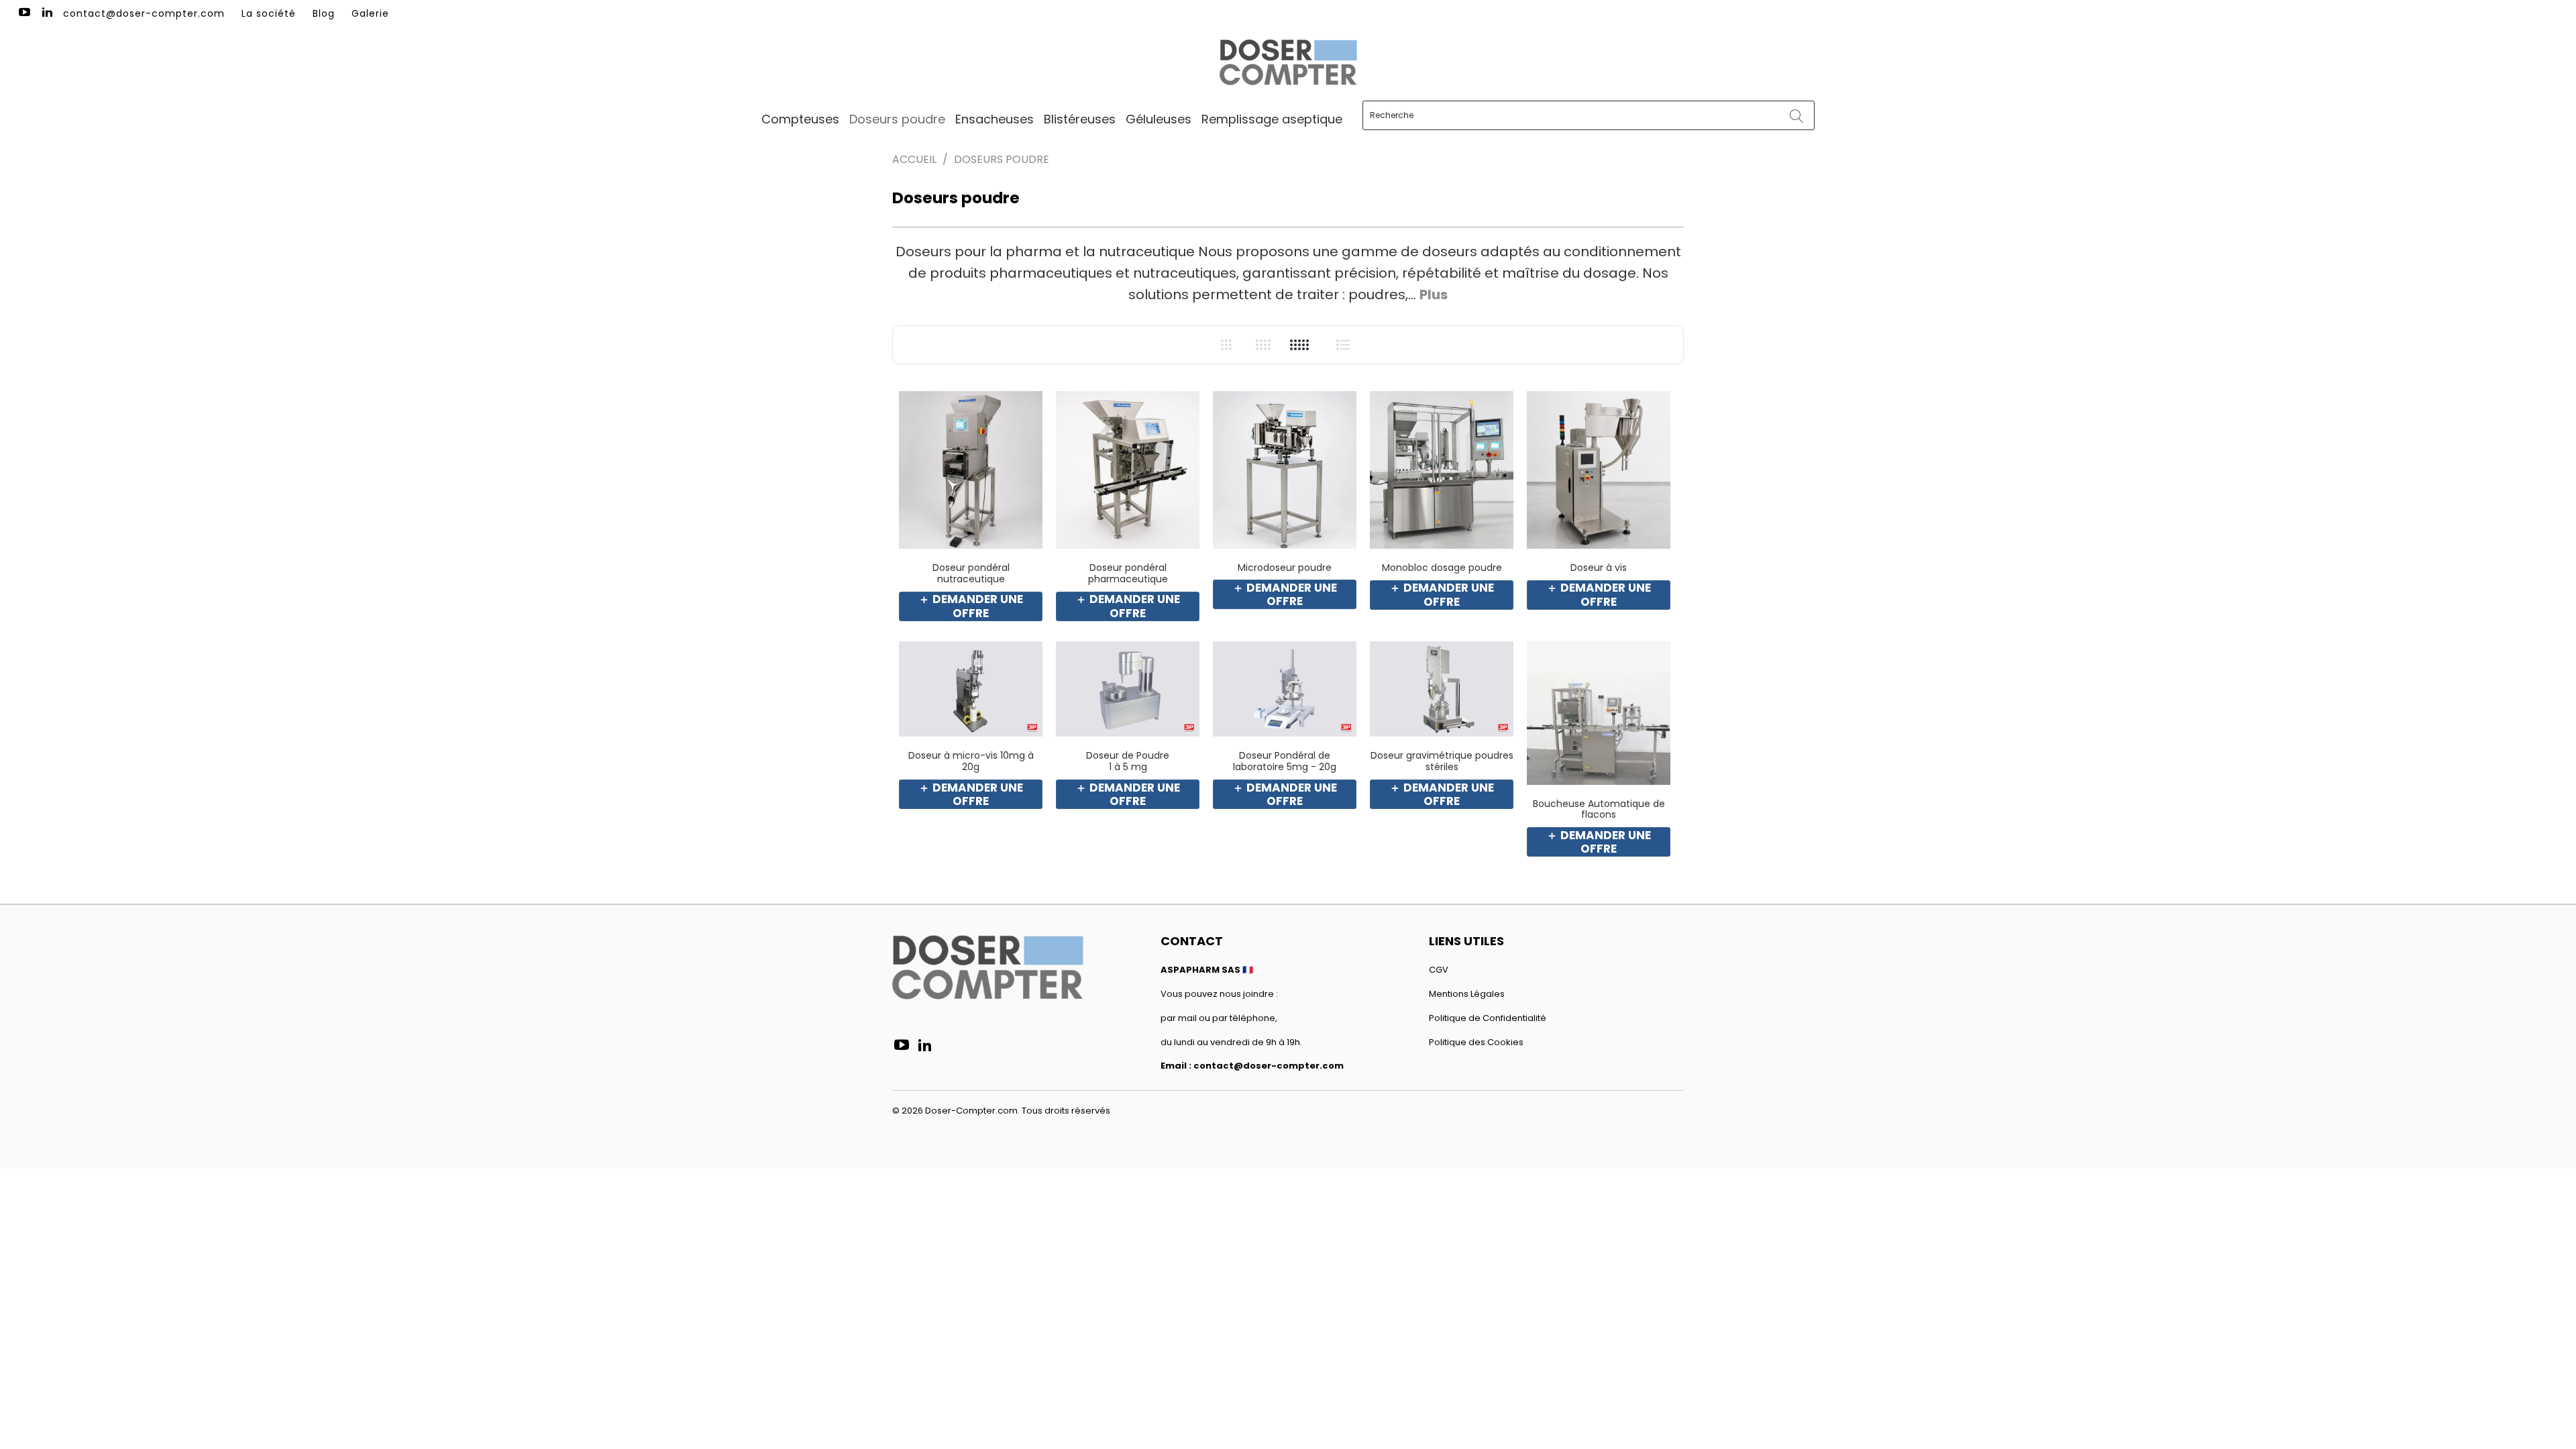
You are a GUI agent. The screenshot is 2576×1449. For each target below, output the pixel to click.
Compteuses (800, 119)
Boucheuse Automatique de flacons (1599, 713)
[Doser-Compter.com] (1288, 64)
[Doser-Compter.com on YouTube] (23, 13)
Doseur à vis (1599, 470)
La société (269, 13)
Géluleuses (1159, 119)
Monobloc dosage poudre (1442, 470)
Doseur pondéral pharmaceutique (1128, 470)
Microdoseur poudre (1285, 470)
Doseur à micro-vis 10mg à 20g (971, 689)
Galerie (370, 13)
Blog (324, 13)
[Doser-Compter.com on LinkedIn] (47, 13)
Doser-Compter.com (971, 1111)
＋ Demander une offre (971, 606)
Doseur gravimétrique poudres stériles (1442, 689)
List (1343, 344)
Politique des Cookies (1476, 1042)
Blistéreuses (1080, 119)
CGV (1439, 970)
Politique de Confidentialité (1488, 1018)
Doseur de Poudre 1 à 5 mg (1128, 689)
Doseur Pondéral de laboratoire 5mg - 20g (1285, 689)
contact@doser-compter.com (144, 13)
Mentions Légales (1467, 994)
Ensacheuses (995, 119)
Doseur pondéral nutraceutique (971, 470)
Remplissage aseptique (1272, 119)
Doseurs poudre (897, 119)
